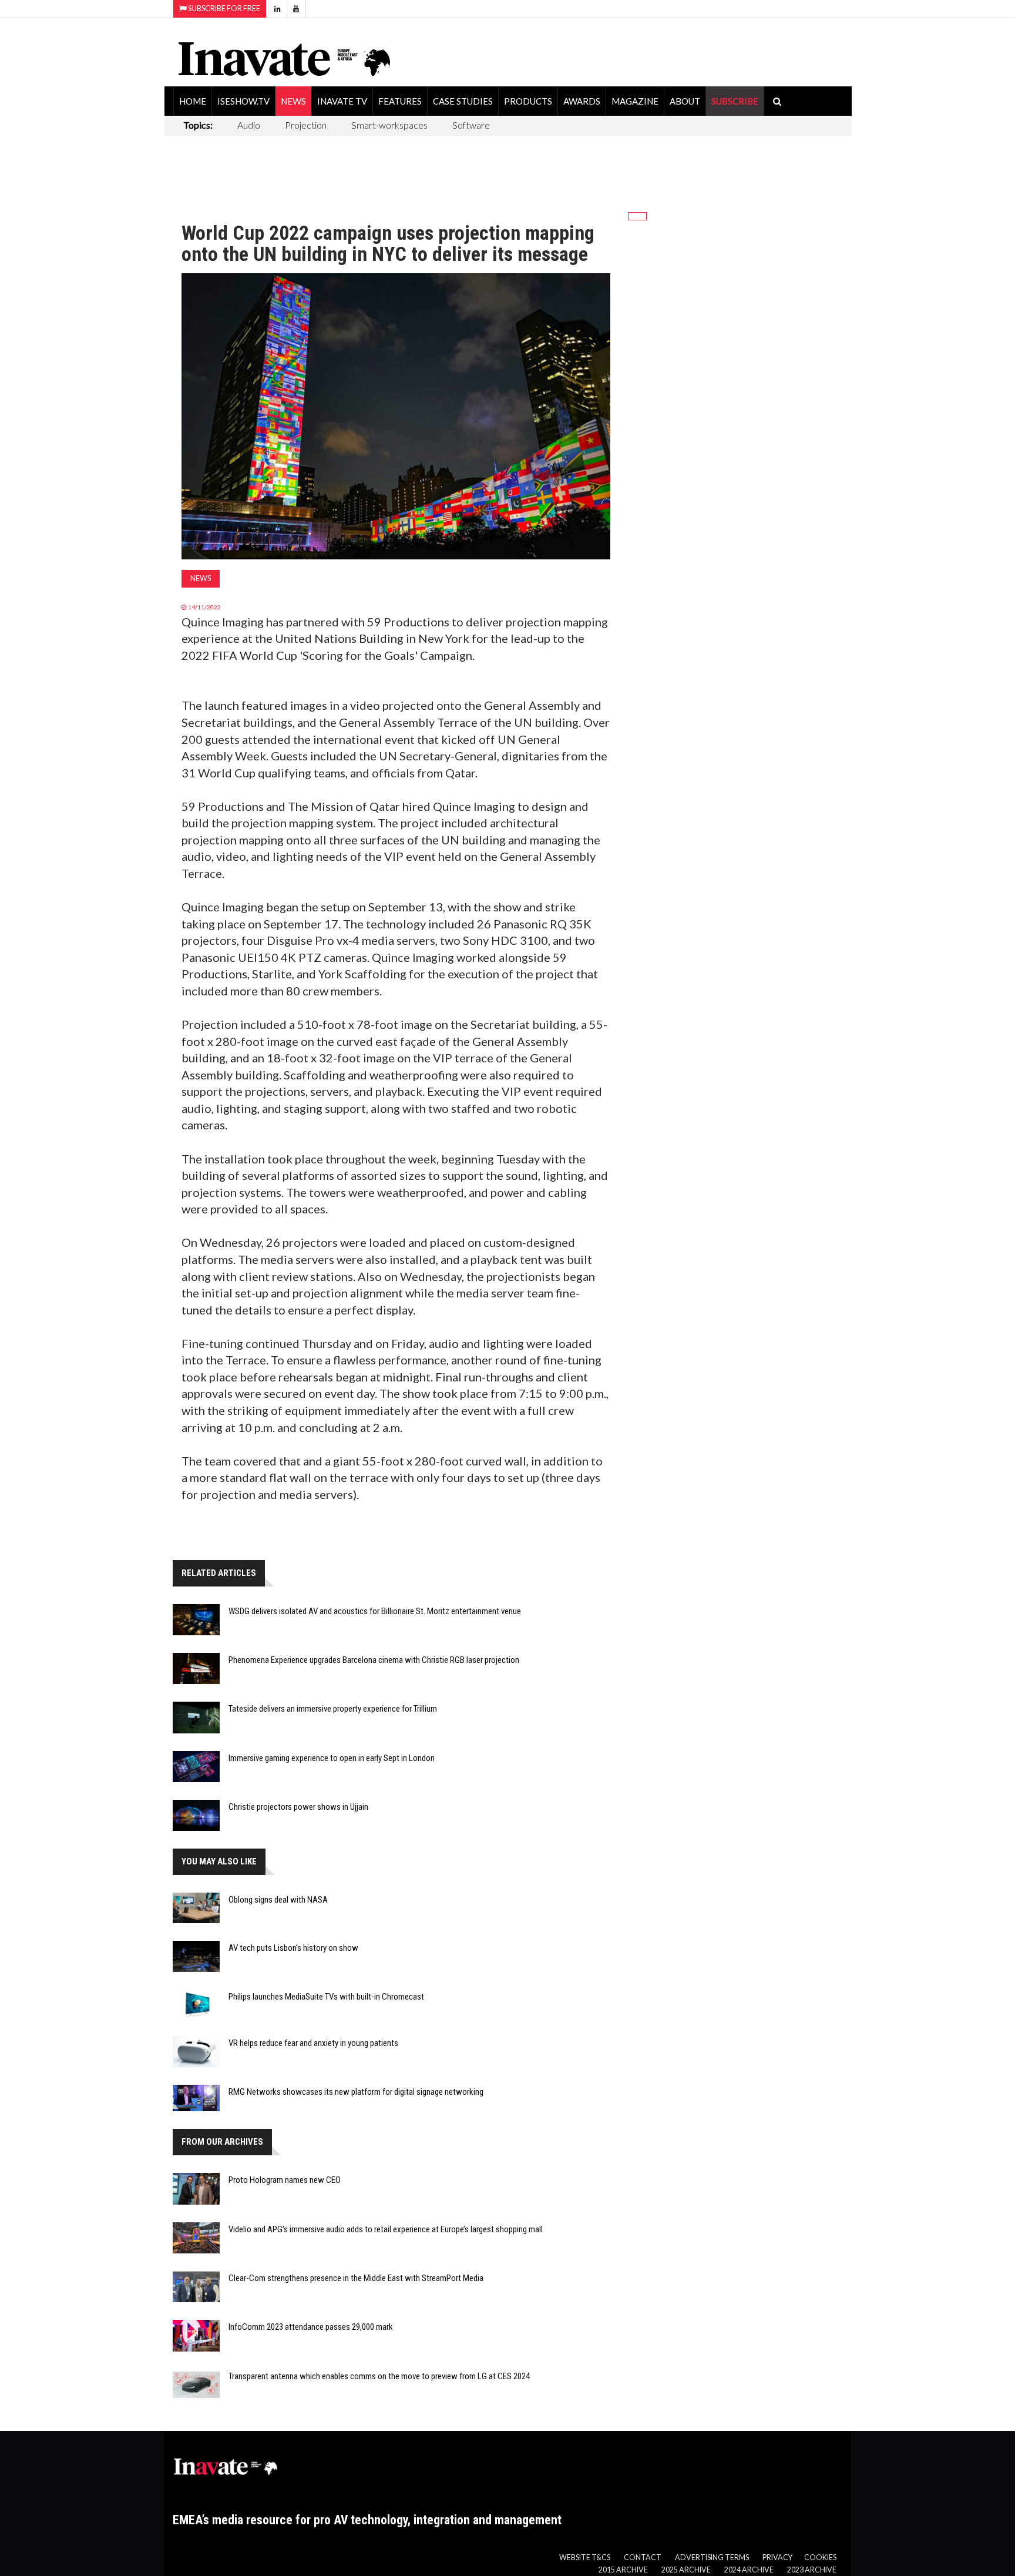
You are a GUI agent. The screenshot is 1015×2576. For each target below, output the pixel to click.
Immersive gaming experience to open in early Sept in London (332, 1758)
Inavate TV (342, 101)
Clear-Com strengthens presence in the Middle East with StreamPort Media (356, 2278)
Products (528, 101)
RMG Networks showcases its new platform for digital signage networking (356, 2092)
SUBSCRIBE (735, 101)
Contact (643, 2557)
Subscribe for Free (223, 9)
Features (400, 101)
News (293, 101)
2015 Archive (623, 2570)
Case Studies (463, 101)
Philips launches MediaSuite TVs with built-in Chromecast (326, 1997)
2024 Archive (749, 2570)
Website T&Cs (585, 2557)
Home (193, 101)
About (685, 101)
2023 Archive (812, 2570)
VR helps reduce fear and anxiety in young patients (313, 2043)
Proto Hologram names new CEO (285, 2180)
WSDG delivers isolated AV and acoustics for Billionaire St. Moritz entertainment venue (375, 1611)
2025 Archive (686, 2570)
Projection (306, 125)
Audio (249, 125)
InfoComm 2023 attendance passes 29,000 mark (311, 2327)
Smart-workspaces (389, 125)
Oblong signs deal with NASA (278, 1900)
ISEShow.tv (243, 101)
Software (471, 125)
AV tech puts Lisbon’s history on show (293, 1948)
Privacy (777, 2557)
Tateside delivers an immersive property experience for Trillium (333, 1709)
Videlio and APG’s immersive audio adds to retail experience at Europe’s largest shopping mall (386, 2229)
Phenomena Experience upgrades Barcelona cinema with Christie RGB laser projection (374, 1660)
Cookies (820, 2557)
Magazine (635, 101)
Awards (582, 101)
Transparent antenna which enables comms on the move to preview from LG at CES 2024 (379, 2376)
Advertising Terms (712, 2557)
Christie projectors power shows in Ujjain (298, 1807)
